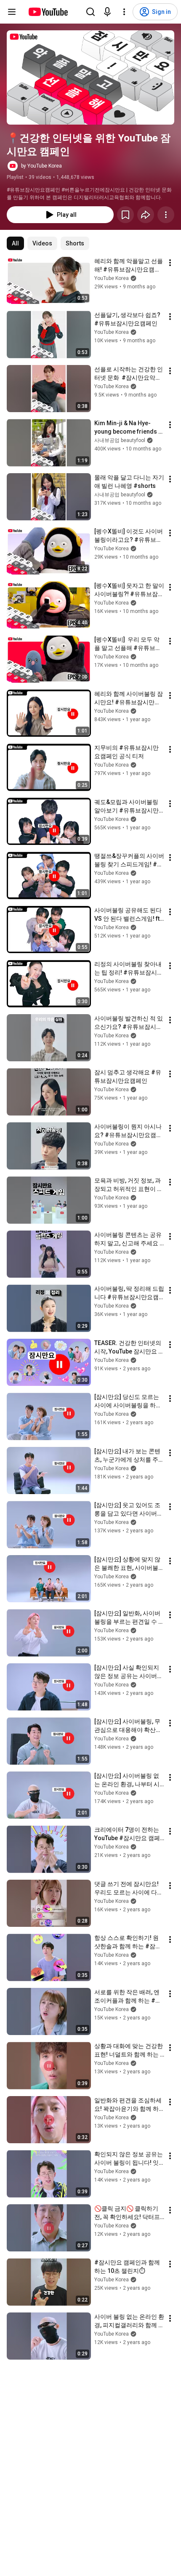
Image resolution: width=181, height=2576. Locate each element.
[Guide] (12, 12)
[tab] (15, 243)
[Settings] (124, 12)
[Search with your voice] (107, 12)
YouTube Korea (112, 278)
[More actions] (166, 215)
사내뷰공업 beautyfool (120, 440)
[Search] (90, 12)
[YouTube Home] (48, 12)
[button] (90, 77)
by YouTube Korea (41, 166)
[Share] (146, 215)
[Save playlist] (125, 215)
